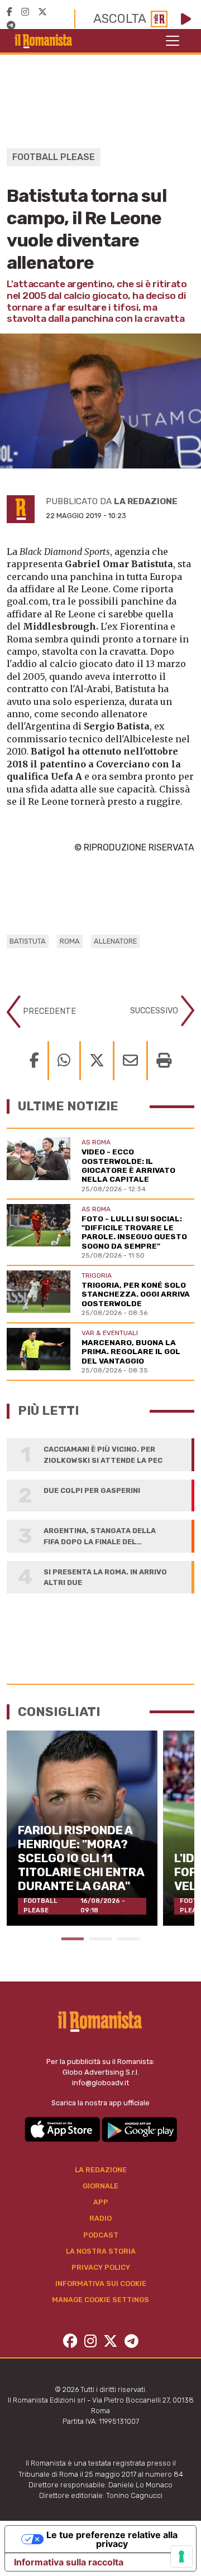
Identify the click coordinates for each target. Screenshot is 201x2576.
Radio (100, 2218)
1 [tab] (73, 1939)
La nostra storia (101, 2251)
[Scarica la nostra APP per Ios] (63, 2129)
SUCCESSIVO (155, 1010)
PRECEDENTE (48, 1011)
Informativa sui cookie (101, 2283)
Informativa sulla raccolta (69, 2562)
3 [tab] (128, 1939)
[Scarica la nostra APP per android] (139, 2129)
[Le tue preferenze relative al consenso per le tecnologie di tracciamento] (181, 2556)
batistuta (28, 941)
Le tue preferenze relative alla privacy (112, 2539)
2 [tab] (100, 1939)
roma (70, 941)
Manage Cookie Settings (100, 2300)
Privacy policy (101, 2267)
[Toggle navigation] (173, 41)
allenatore (115, 941)
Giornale (100, 2186)
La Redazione (101, 2170)
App (101, 2202)
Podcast (101, 2235)
